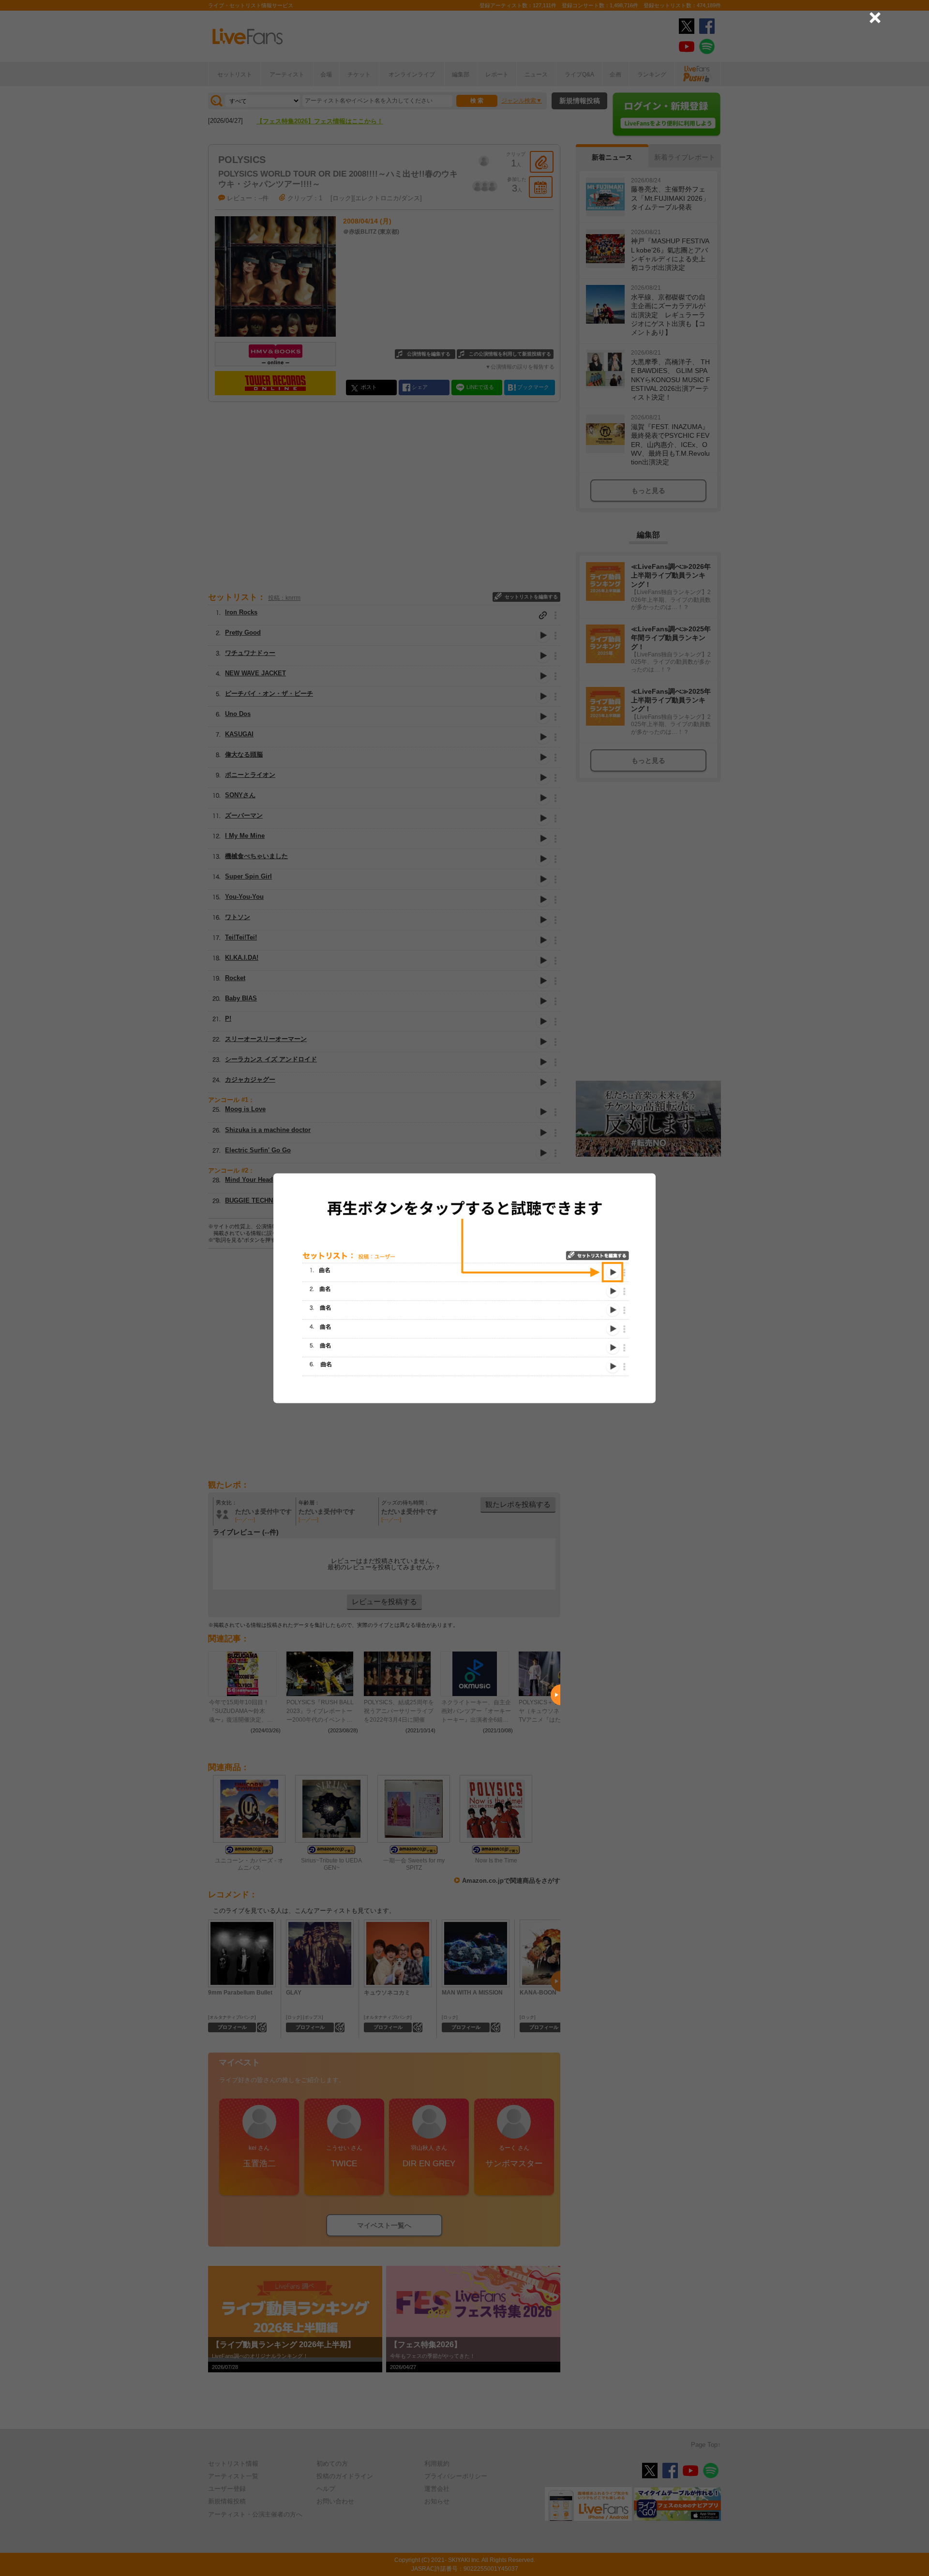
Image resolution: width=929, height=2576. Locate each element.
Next (555, 1695)
